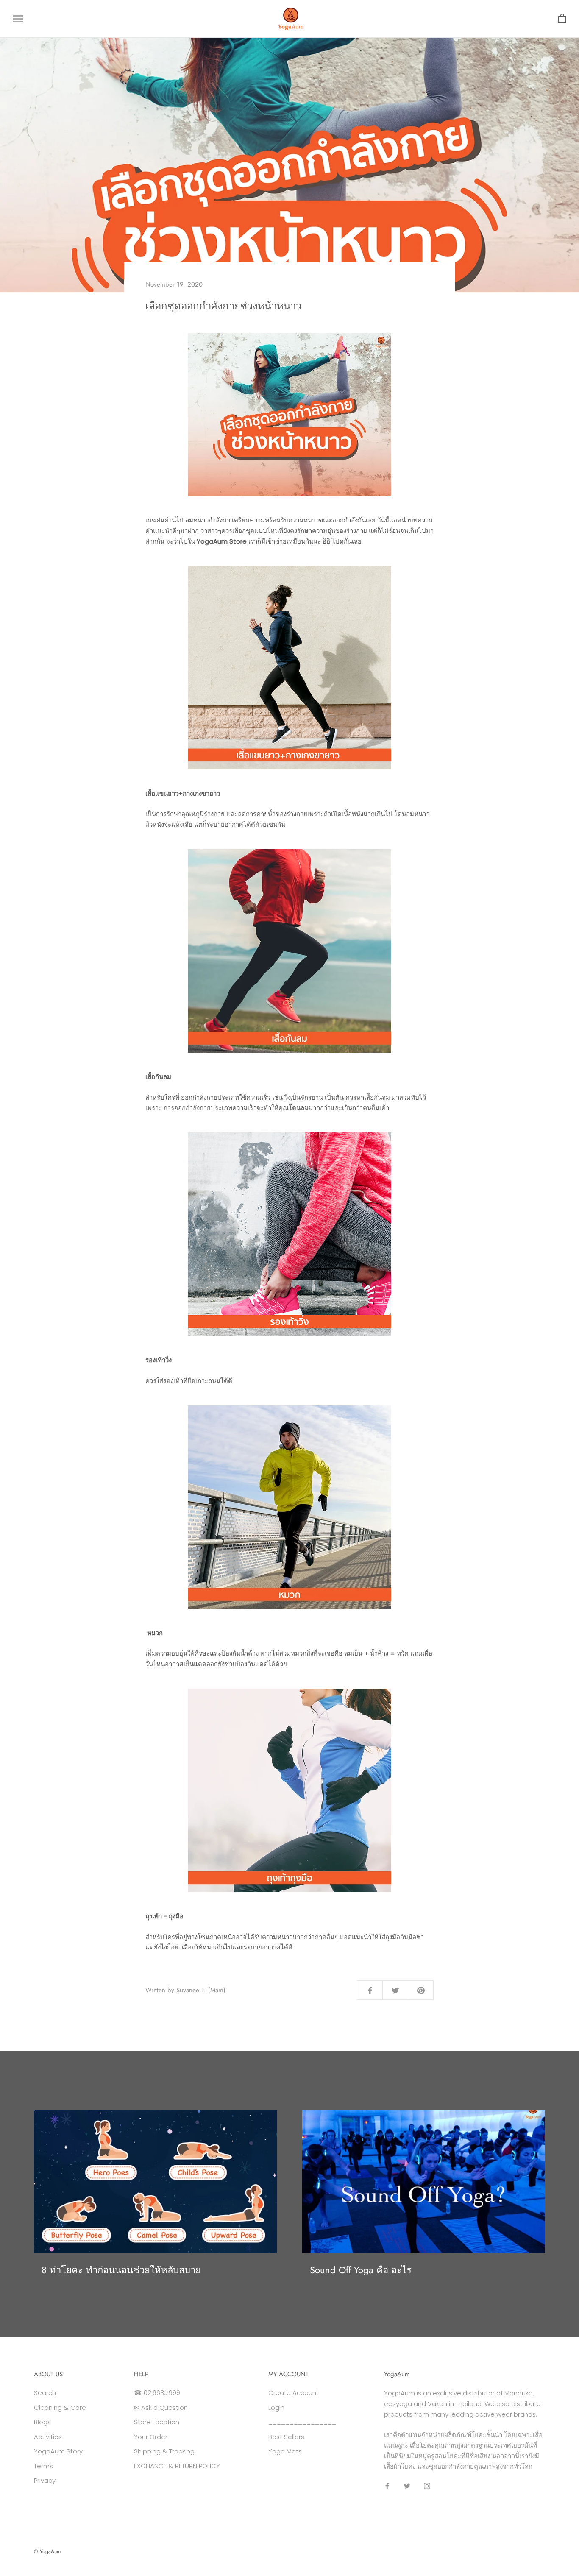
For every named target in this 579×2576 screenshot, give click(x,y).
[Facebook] (387, 2485)
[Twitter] (407, 2485)
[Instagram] (427, 2485)
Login (276, 2407)
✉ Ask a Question (161, 2407)
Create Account (294, 2393)
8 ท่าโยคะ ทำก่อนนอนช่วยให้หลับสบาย (121, 2270)
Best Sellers (286, 2437)
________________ (302, 2422)
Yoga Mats (285, 2451)
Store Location (157, 2422)
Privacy (45, 2480)
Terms (43, 2466)
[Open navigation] (18, 19)
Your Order (151, 2437)
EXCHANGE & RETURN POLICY (177, 2466)
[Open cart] (562, 19)
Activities (48, 2437)
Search (45, 2393)
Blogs (42, 2422)
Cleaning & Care (60, 2407)
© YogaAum (47, 2551)
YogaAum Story (58, 2451)
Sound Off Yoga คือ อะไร (361, 2270)
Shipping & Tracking (164, 2451)
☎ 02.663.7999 (157, 2393)
